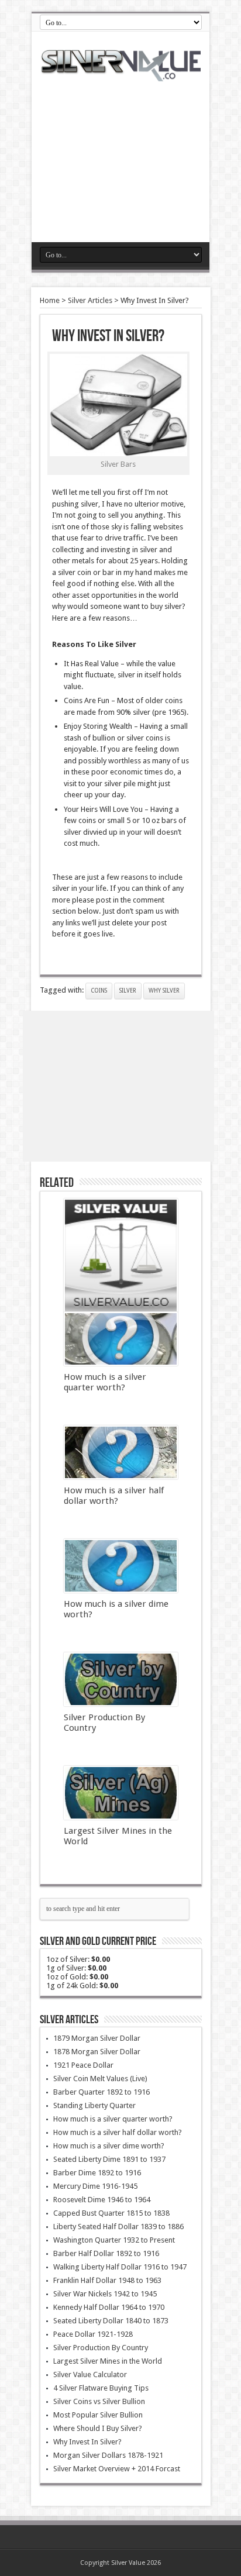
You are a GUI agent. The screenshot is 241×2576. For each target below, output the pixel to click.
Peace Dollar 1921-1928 (93, 2334)
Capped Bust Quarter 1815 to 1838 (111, 2213)
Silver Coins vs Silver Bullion (99, 2401)
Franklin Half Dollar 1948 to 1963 (107, 2280)
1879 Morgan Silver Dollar (97, 2038)
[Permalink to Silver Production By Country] (121, 1679)
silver (128, 991)
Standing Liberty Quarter (94, 2105)
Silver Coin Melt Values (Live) (100, 2079)
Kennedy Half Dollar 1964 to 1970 (109, 2307)
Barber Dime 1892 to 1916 (97, 2173)
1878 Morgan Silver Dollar (97, 2052)
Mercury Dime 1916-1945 (95, 2186)
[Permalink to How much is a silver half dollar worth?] (121, 1452)
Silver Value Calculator (90, 2374)
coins (99, 991)
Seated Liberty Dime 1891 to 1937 (109, 2159)
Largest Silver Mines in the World (108, 2361)
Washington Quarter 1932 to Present (114, 2240)
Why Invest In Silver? (87, 2442)
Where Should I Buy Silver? (98, 2428)
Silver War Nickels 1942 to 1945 (105, 2294)
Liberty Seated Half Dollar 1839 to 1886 (118, 2227)
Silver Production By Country (101, 2348)
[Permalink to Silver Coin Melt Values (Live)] (121, 1256)
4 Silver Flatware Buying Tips (101, 2388)
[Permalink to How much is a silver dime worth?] (121, 1566)
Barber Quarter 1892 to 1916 (101, 2092)
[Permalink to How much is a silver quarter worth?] (121, 1339)
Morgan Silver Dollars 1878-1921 (108, 2455)
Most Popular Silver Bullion (98, 2415)
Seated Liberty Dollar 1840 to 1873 (111, 2321)
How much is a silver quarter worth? (105, 1382)
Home (50, 300)
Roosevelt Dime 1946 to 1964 (102, 2200)
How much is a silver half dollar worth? (114, 1496)
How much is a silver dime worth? (109, 2146)
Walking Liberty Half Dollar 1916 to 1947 (120, 2267)
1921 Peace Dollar (83, 2065)
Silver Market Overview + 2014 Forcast (117, 2469)
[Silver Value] (120, 73)
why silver (164, 991)
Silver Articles (90, 300)
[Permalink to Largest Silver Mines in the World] (121, 1793)
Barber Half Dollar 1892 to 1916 (106, 2253)
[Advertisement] (120, 154)
